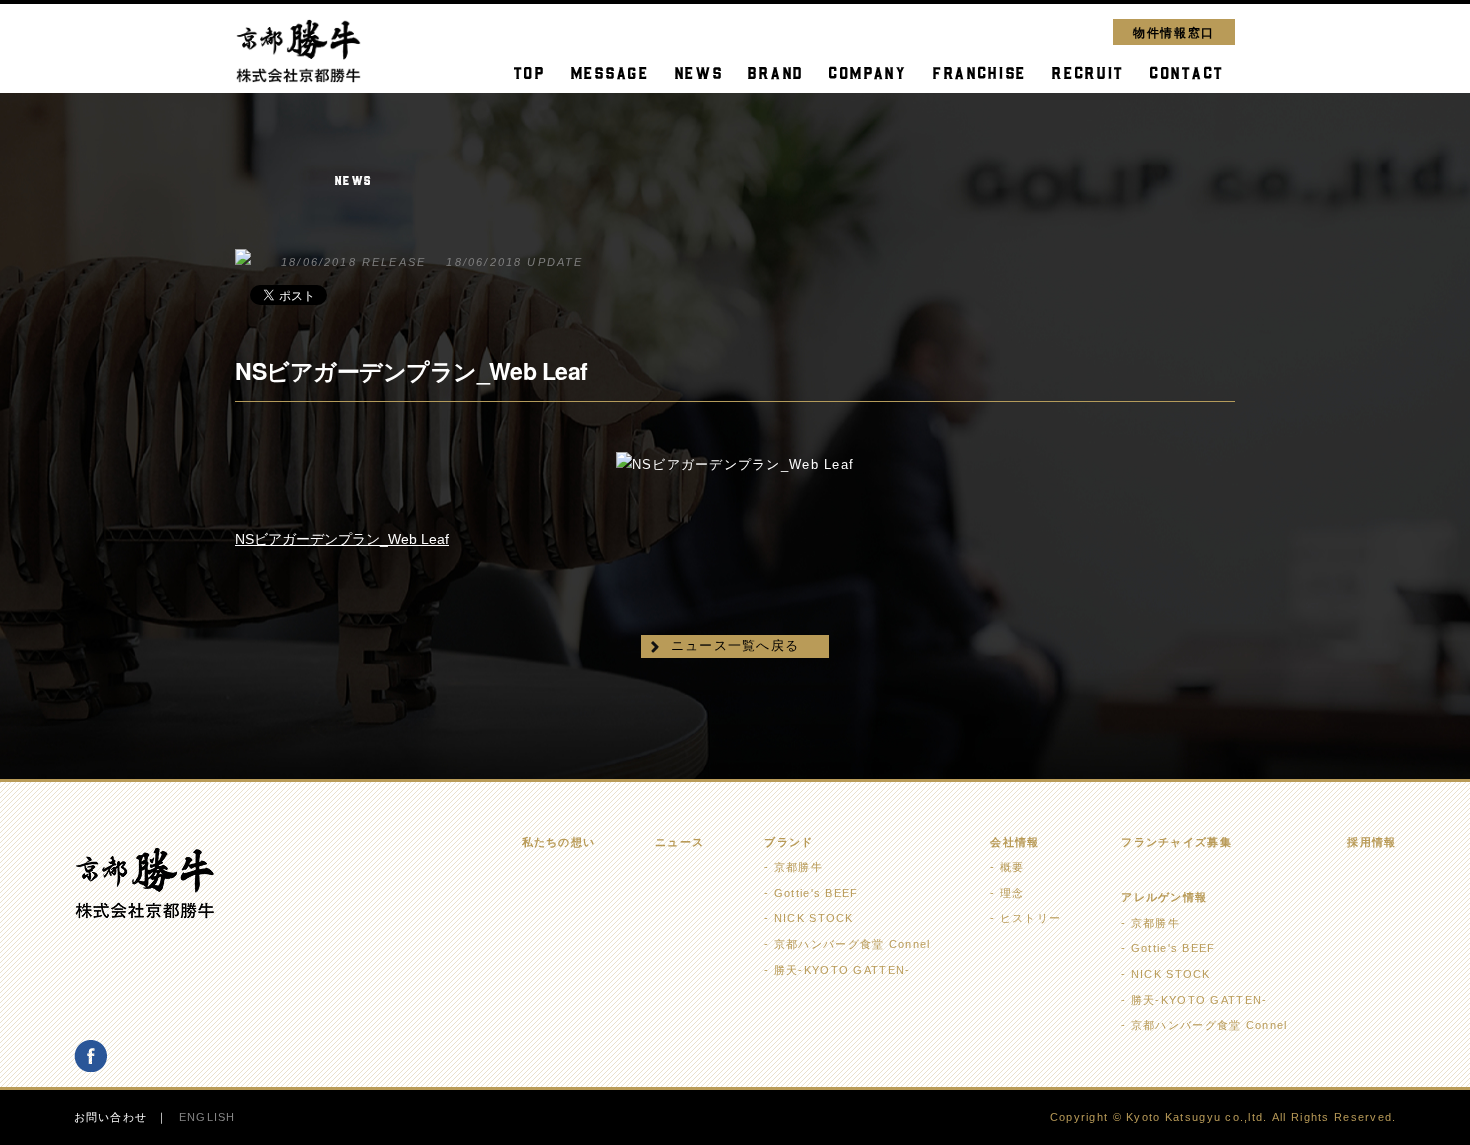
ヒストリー (1030, 918)
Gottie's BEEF (816, 893)
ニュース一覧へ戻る (735, 645)
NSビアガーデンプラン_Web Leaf (342, 539)
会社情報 (1014, 842)
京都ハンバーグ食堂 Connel (852, 944)
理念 (1012, 893)
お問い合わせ (111, 1117)
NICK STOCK (814, 918)
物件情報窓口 (1174, 31)
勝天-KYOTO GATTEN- (842, 970)
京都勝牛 (798, 867)
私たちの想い (559, 842)
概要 (1012, 867)
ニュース (679, 842)
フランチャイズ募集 (1176, 842)
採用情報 (1371, 842)
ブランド (788, 842)
